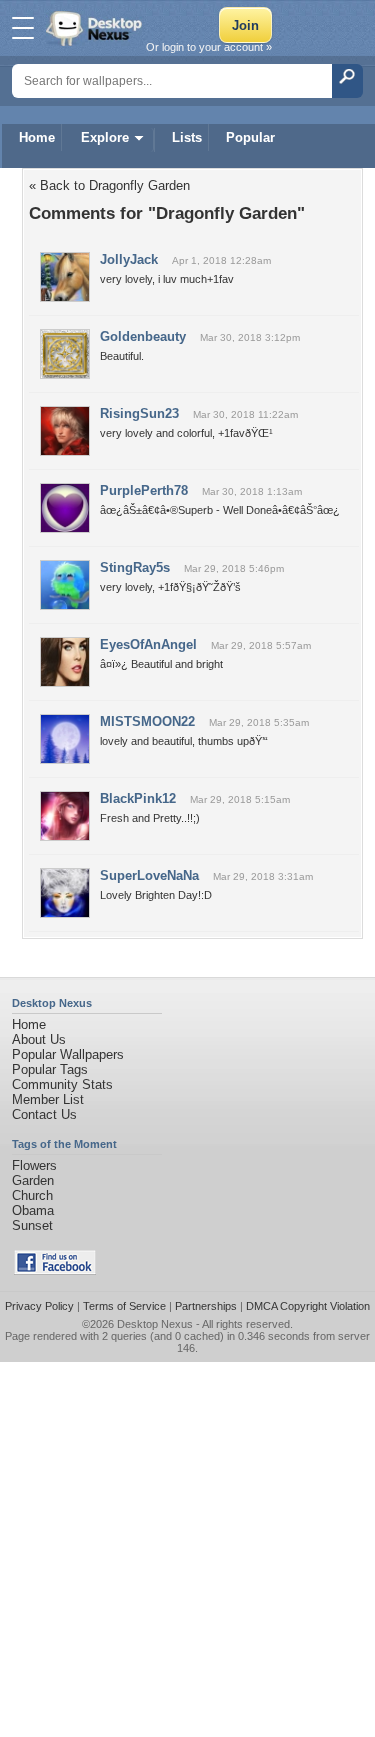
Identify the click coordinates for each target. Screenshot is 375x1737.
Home (37, 137)
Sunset (32, 1225)
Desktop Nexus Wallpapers (96, 28)
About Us (39, 1039)
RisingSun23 (139, 413)
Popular (250, 137)
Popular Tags (50, 1069)
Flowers (34, 1165)
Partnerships (206, 1306)
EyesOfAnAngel (148, 644)
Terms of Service (124, 1306)
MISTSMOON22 (147, 721)
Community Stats (62, 1084)
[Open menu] (23, 28)
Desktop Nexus (155, 1324)
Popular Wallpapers (68, 1054)
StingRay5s (135, 567)
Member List (48, 1099)
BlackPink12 (138, 798)
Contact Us (44, 1114)
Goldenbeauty (143, 336)
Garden (33, 1180)
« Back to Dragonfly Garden (109, 185)
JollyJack (129, 259)
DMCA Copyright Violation (308, 1306)
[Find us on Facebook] (55, 1270)
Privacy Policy (39, 1306)
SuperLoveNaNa (149, 875)
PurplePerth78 (144, 490)
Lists (187, 137)
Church (32, 1195)
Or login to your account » (209, 47)
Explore (105, 137)
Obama (33, 1210)
